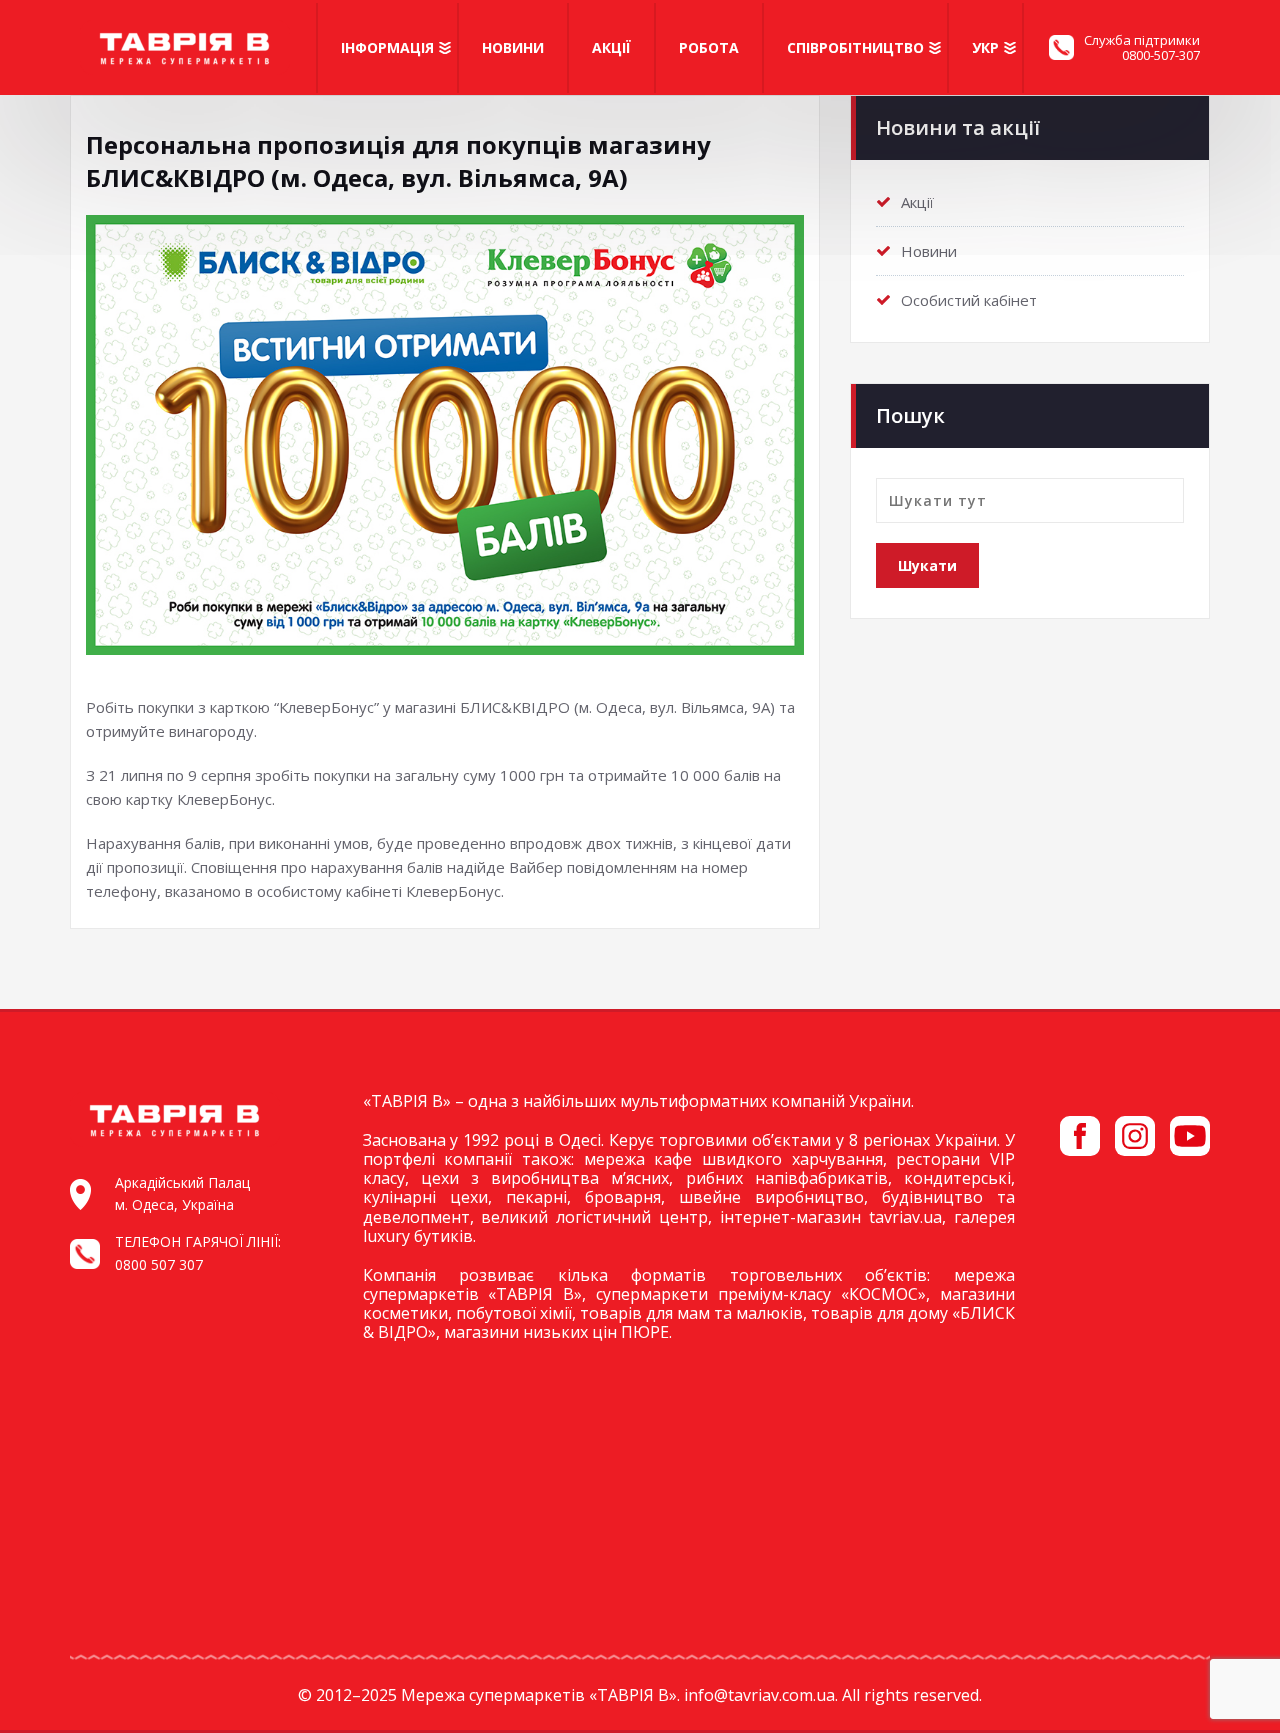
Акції (611, 47)
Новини (513, 47)
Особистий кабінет (969, 300)
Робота (709, 47)
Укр (985, 47)
